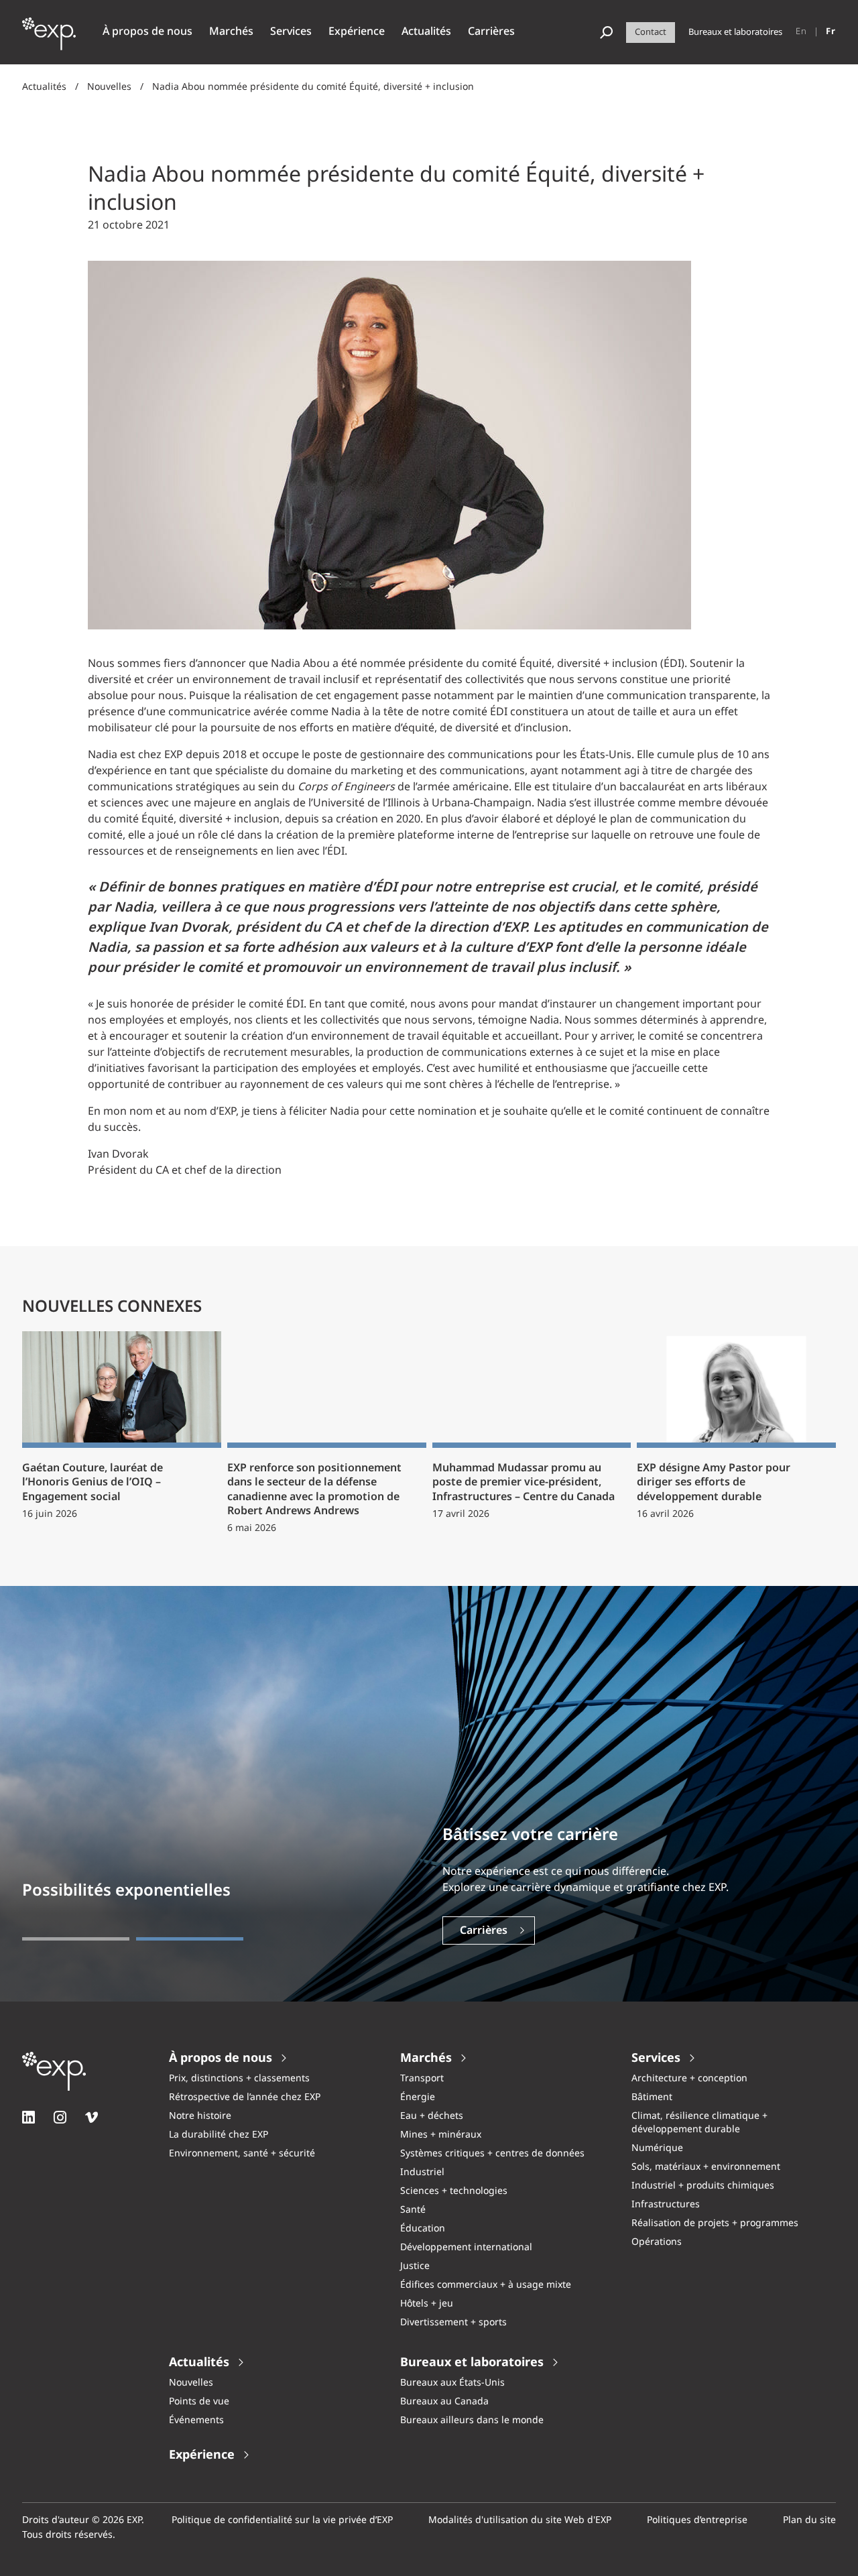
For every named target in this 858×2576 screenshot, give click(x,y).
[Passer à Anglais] (801, 32)
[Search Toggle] (606, 33)
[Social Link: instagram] (60, 2117)
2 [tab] (190, 1939)
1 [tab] (76, 1939)
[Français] (831, 32)
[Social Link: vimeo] (91, 2117)
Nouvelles (109, 87)
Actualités (44, 87)
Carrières (484, 1931)
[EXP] (49, 41)
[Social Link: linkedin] (28, 2117)
